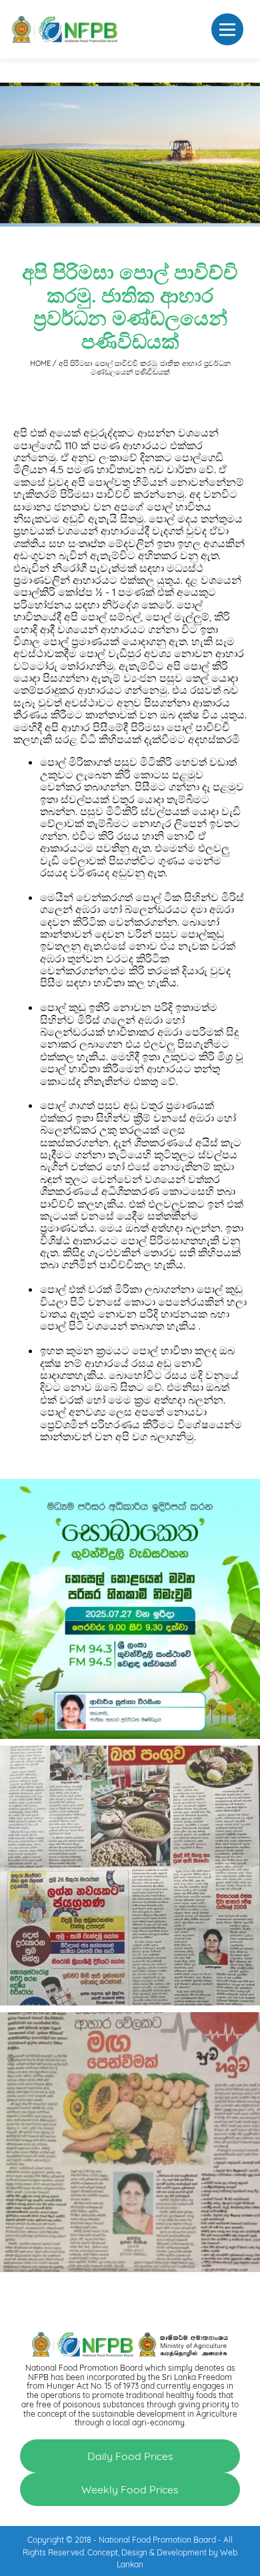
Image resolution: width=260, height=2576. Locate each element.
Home (41, 363)
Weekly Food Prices (130, 2489)
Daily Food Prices (130, 2456)
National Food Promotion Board (157, 2540)
